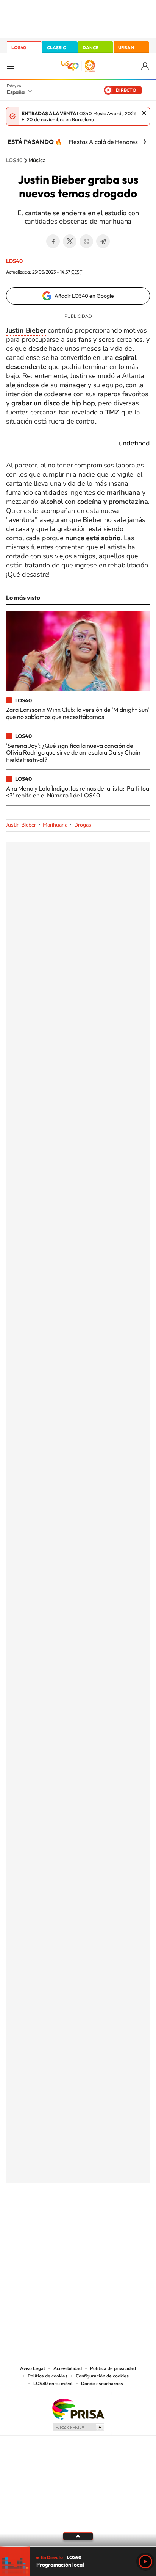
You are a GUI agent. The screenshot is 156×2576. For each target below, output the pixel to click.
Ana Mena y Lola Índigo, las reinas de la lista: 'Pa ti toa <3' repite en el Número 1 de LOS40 (78, 792)
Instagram (33, 2221)
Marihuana (55, 825)
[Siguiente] (145, 142)
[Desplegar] (78, 2536)
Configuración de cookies (102, 2376)
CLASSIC (56, 48)
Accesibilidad (68, 2368)
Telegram (103, 241)
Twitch (108, 2221)
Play (145, 2562)
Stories (123, 2221)
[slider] (78, 2546)
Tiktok (48, 2221)
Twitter (70, 241)
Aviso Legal (33, 2368)
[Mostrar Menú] (11, 66)
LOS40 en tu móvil (53, 2384)
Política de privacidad (113, 2368)
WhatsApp (86, 241)
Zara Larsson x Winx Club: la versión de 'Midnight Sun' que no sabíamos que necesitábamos (78, 713)
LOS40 (19, 48)
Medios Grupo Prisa (78, 2427)
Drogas (83, 825)
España (16, 92)
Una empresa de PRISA (78, 2409)
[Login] (146, 66)
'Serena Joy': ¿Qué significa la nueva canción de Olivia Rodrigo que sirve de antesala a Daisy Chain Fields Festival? (73, 753)
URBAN (126, 48)
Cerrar (144, 113)
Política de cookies (48, 2376)
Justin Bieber (21, 825)
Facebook (53, 241)
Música (37, 161)
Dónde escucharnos (102, 2384)
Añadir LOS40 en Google (84, 296)
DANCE (90, 48)
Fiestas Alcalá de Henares (103, 142)
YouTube (63, 2221)
